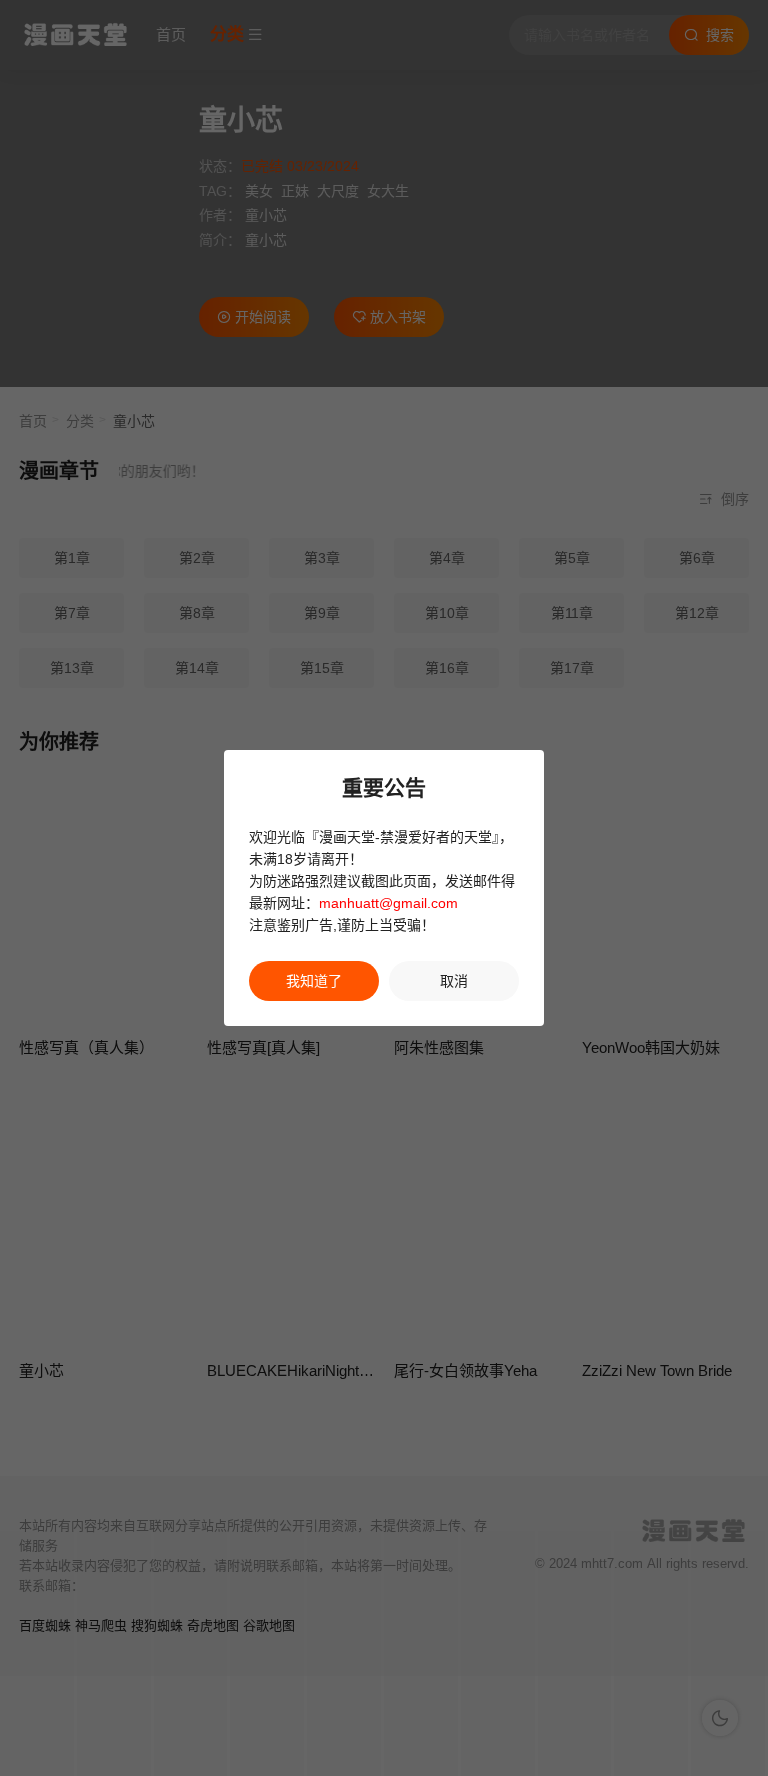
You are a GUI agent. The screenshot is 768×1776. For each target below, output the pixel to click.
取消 (454, 981)
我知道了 (314, 981)
